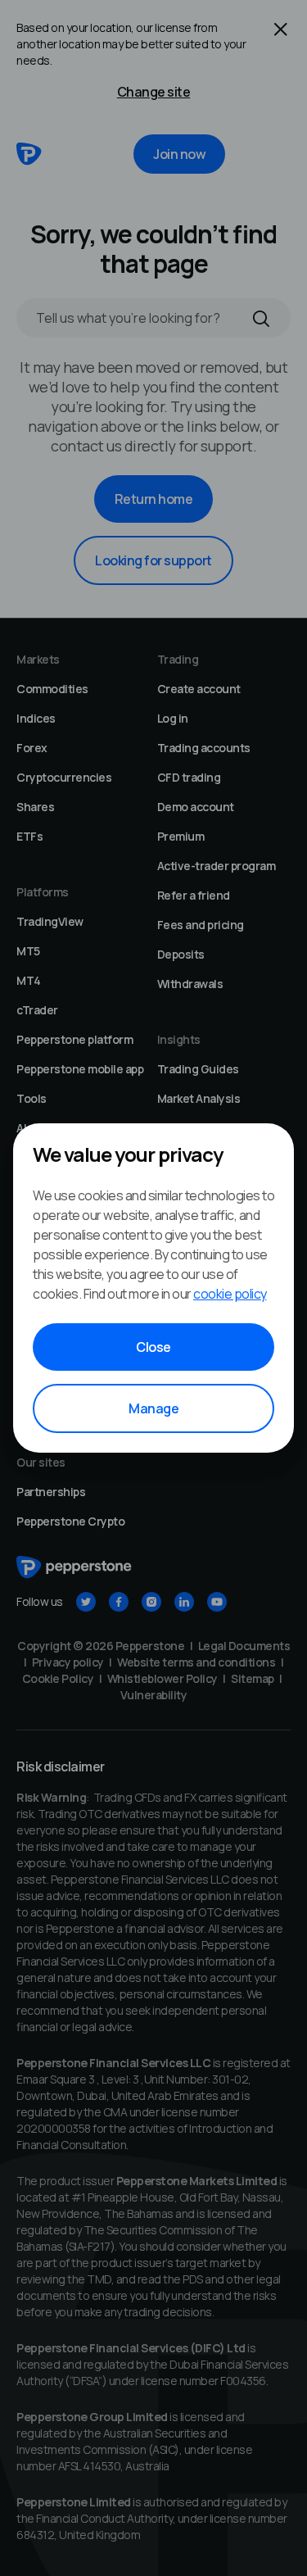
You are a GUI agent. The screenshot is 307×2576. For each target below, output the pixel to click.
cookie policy (230, 1294)
